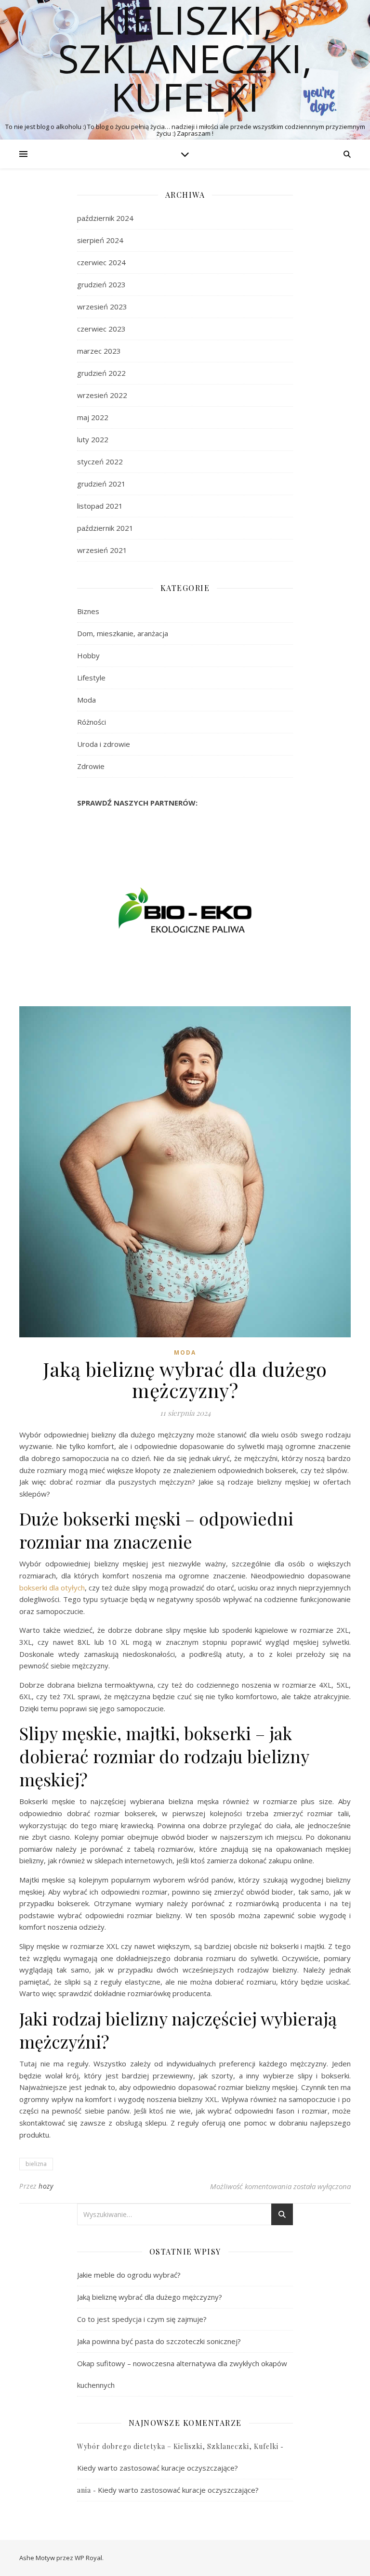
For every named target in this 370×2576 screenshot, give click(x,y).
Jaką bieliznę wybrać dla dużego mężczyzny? (150, 2297)
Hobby (88, 655)
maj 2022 (93, 417)
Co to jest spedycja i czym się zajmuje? (142, 2319)
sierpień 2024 (100, 240)
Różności (92, 722)
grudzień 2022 (101, 373)
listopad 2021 (100, 506)
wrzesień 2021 (102, 550)
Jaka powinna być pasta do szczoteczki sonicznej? (159, 2341)
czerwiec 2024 (101, 262)
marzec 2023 (99, 351)
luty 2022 (93, 439)
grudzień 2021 (101, 484)
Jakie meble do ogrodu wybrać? (129, 2275)
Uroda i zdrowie (104, 744)
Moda (86, 700)
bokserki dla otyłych (52, 1588)
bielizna (36, 2164)
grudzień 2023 (101, 284)
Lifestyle (91, 678)
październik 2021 (105, 528)
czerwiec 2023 (101, 329)
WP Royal (88, 2558)
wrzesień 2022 (102, 395)
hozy (46, 2186)
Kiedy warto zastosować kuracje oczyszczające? (158, 2468)
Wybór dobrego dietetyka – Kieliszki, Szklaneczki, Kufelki (178, 2446)
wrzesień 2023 (102, 307)
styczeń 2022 (100, 461)
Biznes (88, 611)
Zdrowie (91, 766)
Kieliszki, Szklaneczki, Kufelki (185, 58)
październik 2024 (105, 218)
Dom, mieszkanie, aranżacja (123, 633)
